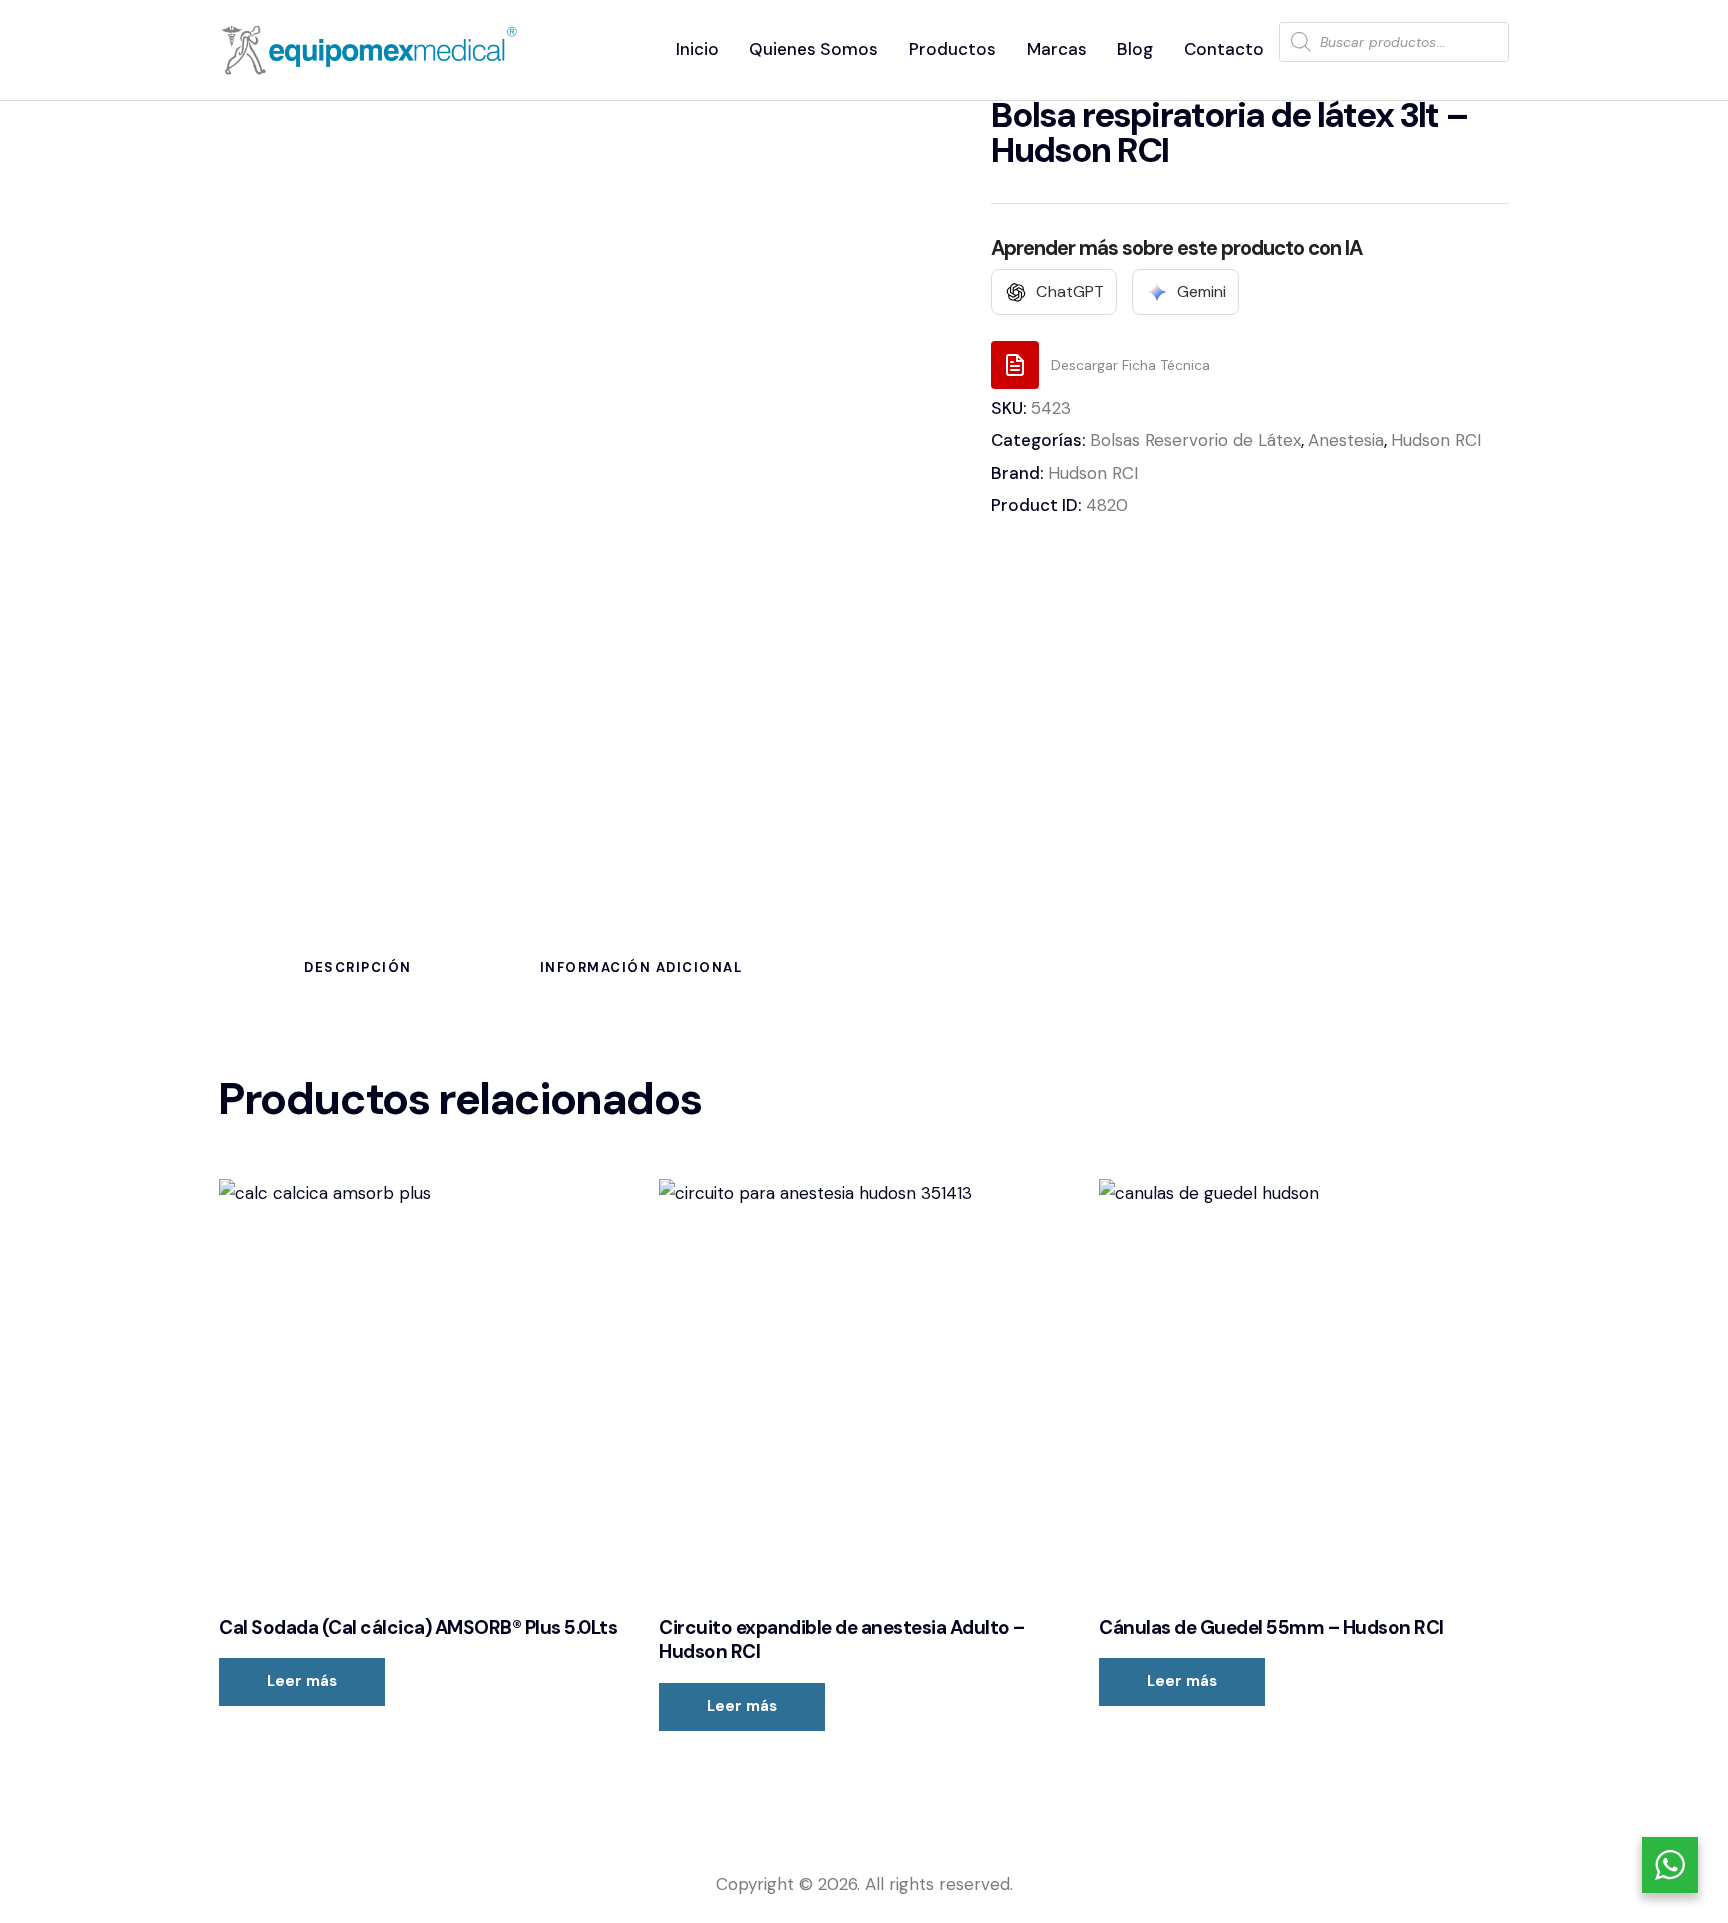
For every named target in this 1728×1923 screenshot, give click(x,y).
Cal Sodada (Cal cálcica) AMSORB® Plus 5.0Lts (418, 1628)
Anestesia (1346, 440)
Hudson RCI (1436, 440)
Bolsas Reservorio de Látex (1195, 440)
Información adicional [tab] (641, 967)
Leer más (302, 1681)
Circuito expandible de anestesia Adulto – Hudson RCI (842, 1640)
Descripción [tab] (358, 967)
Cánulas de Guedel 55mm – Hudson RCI (1271, 1628)
